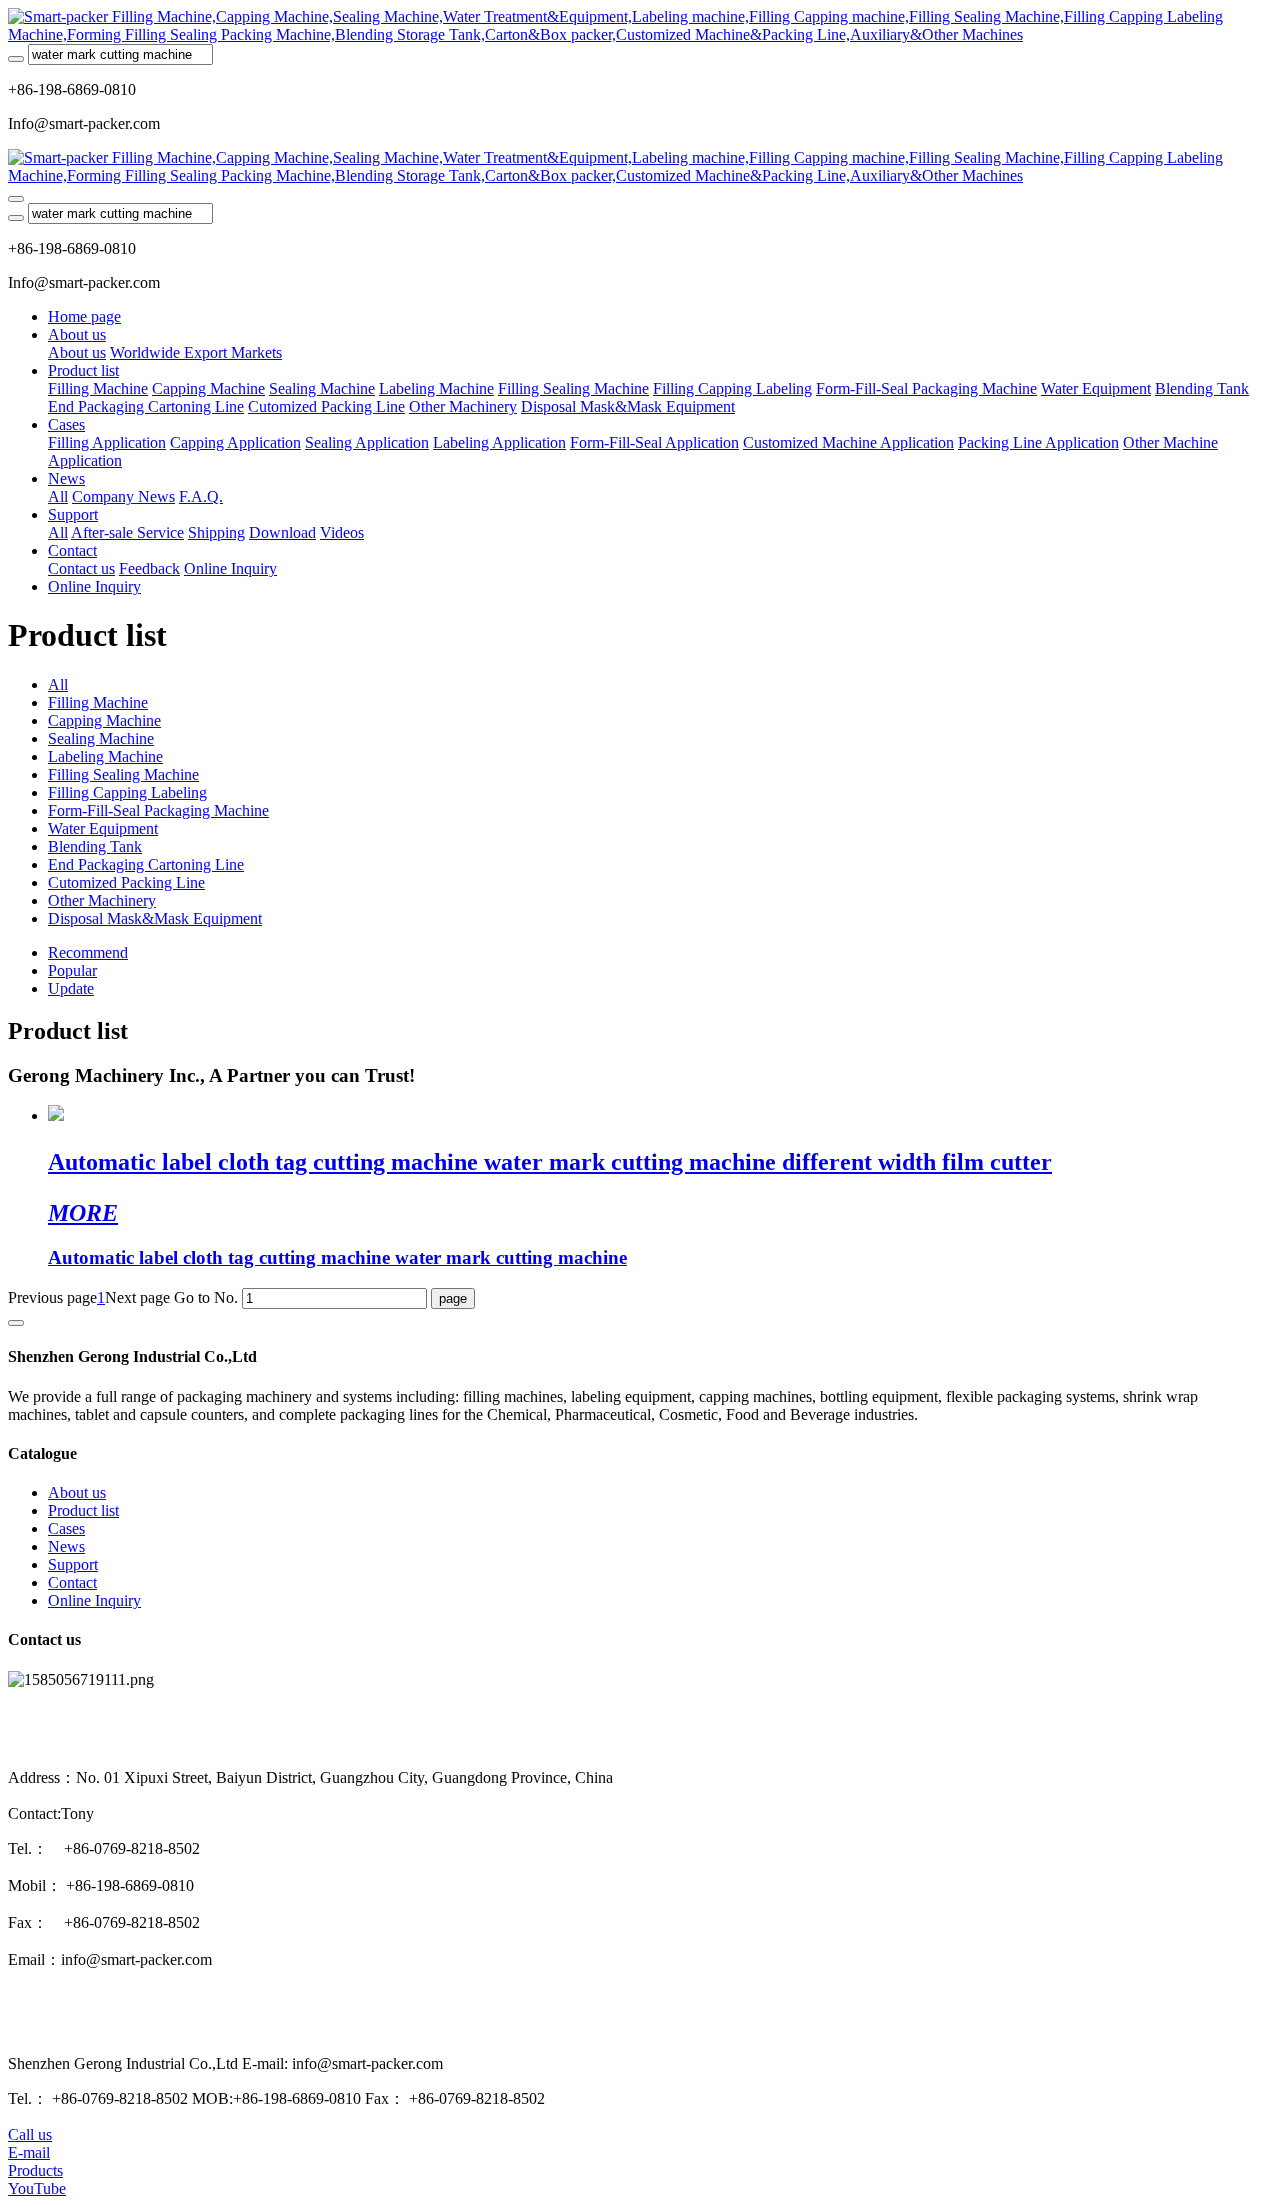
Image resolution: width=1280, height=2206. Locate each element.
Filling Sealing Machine (123, 774)
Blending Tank (95, 846)
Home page (84, 316)
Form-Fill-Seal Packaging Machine (158, 810)
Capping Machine (104, 720)
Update (71, 988)
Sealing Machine (101, 738)
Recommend (88, 952)
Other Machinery (102, 900)
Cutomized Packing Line (126, 882)
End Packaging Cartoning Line (146, 864)
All (58, 496)
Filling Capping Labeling (127, 792)
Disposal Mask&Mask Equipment (155, 918)
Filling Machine (98, 702)
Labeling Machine (105, 756)
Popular (72, 970)
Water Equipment (103, 828)
